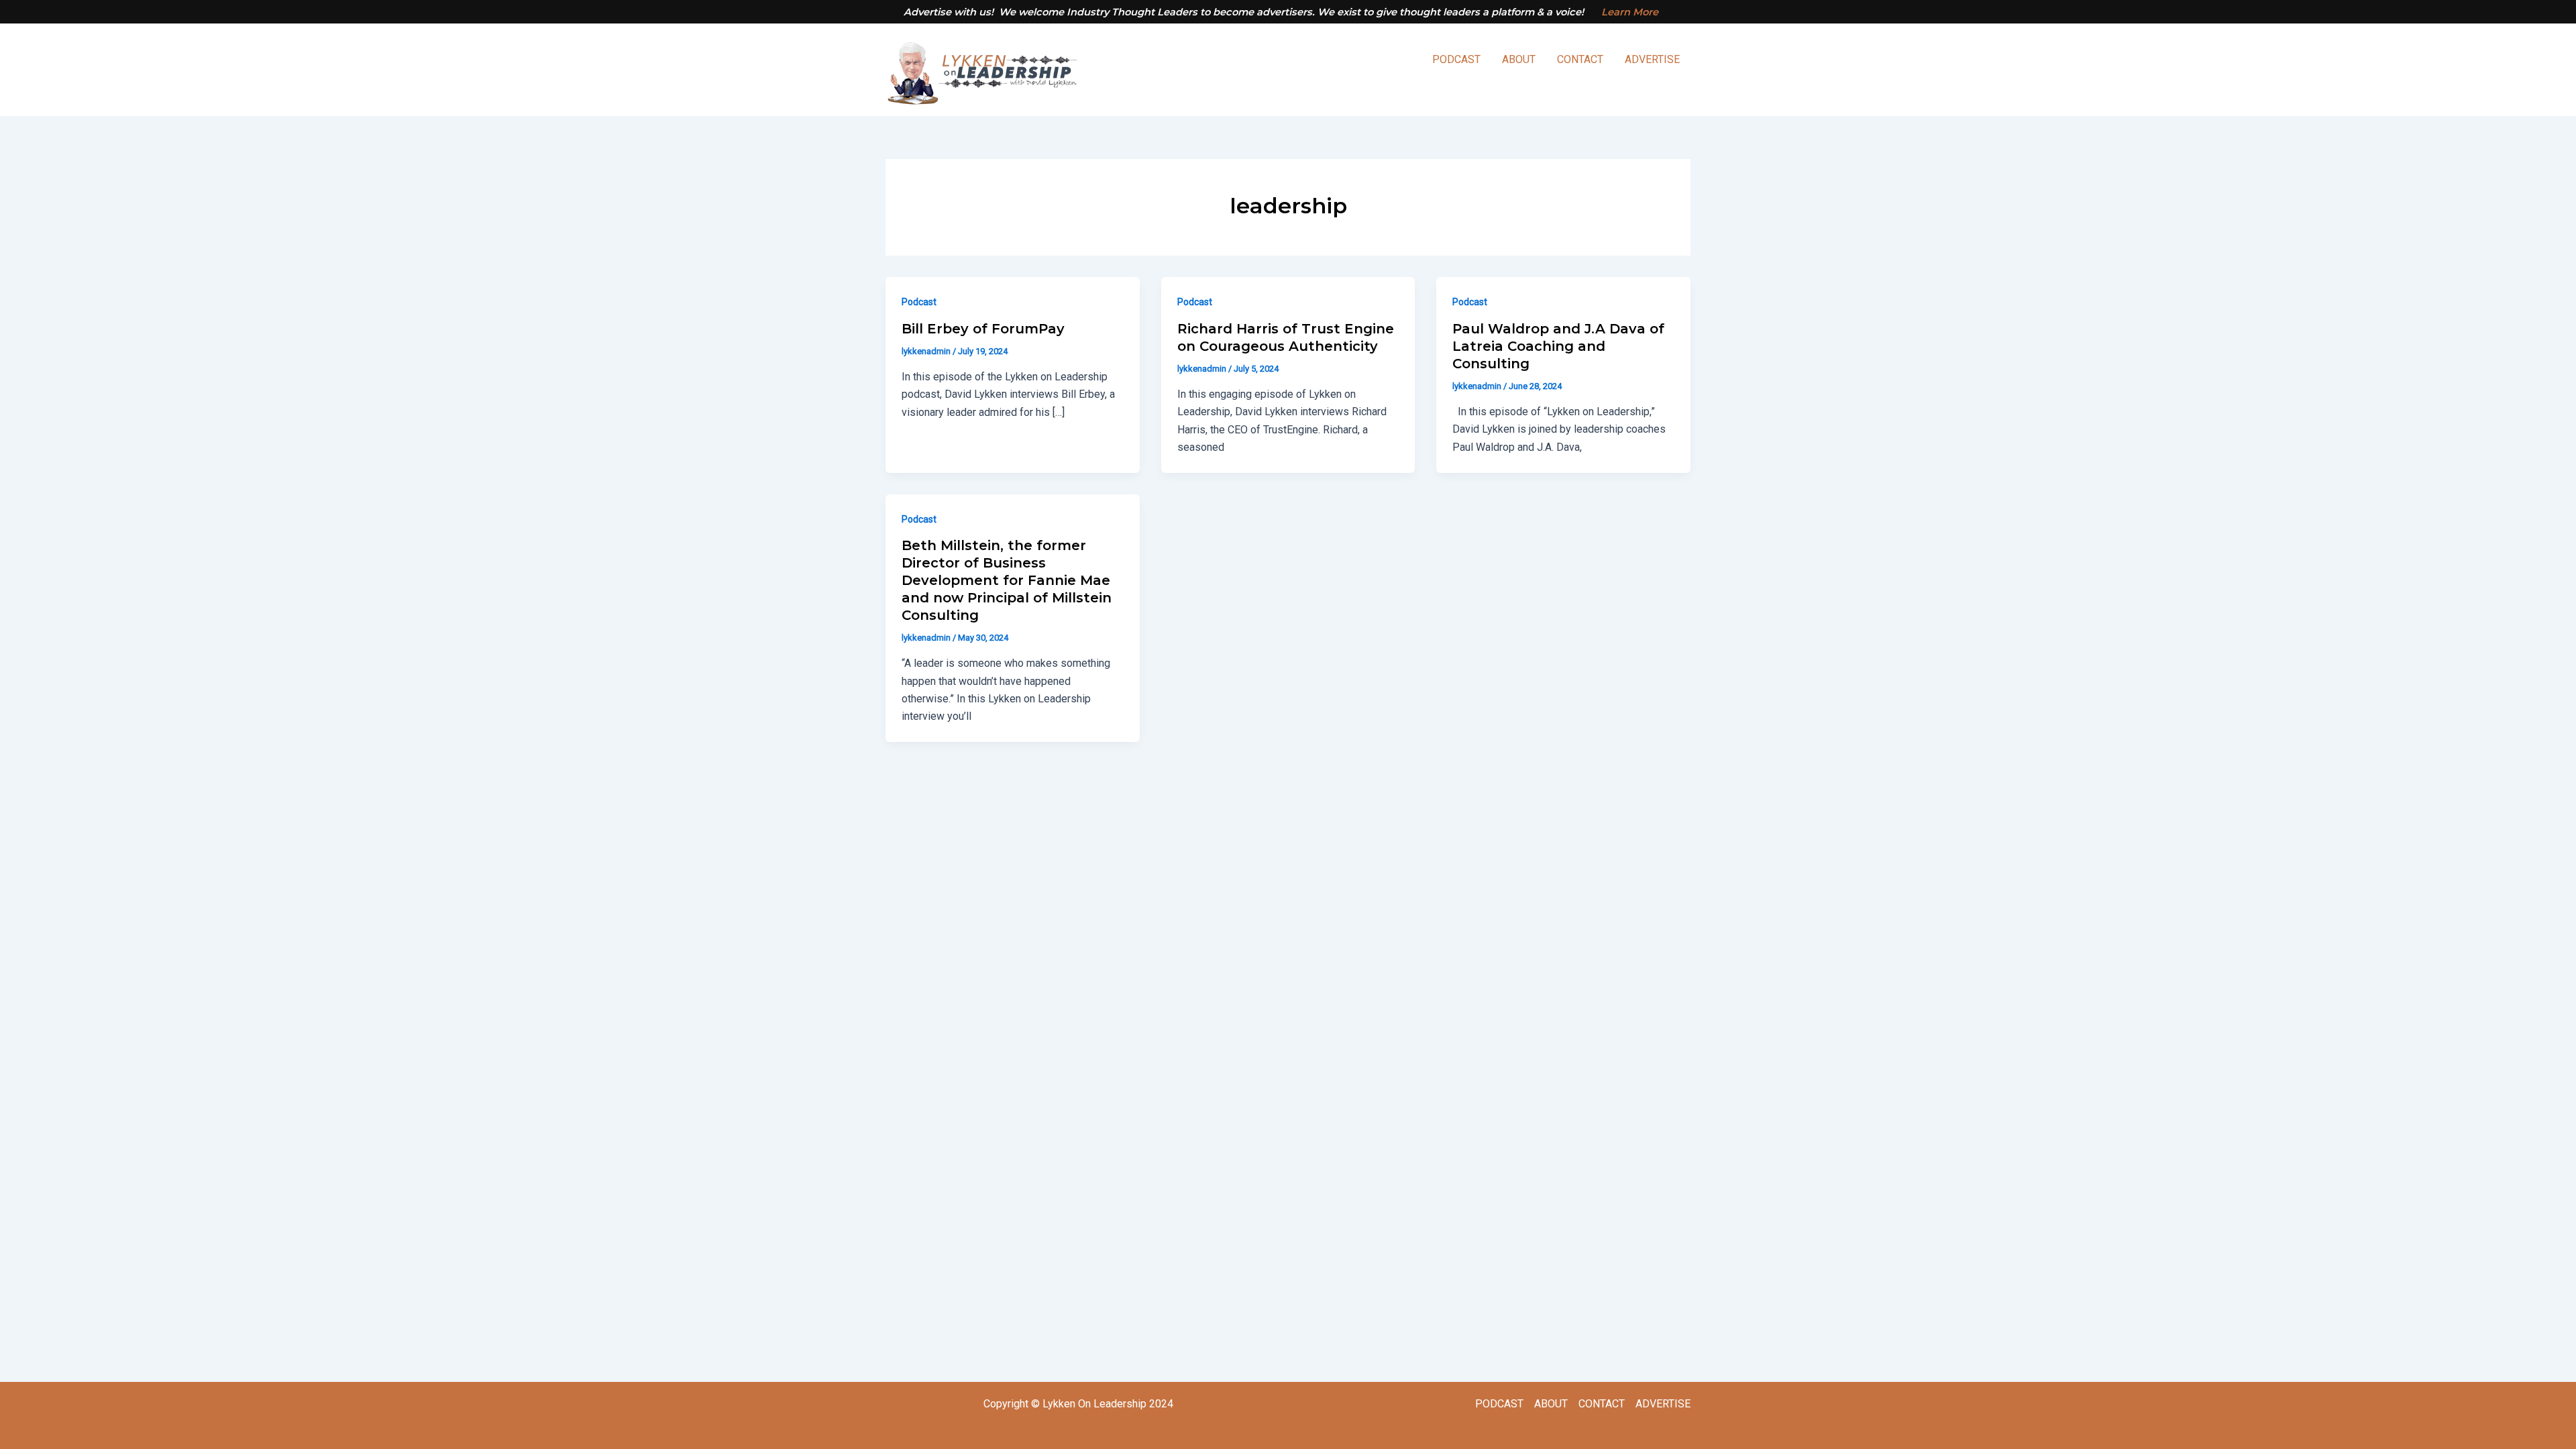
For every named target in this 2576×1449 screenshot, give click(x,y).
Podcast (919, 302)
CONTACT (1580, 59)
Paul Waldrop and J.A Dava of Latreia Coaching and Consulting (1558, 346)
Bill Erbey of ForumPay (983, 329)
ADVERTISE (1652, 59)
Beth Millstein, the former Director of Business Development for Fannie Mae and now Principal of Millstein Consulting (1007, 580)
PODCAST (1456, 59)
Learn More (1630, 12)
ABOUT (1519, 59)
